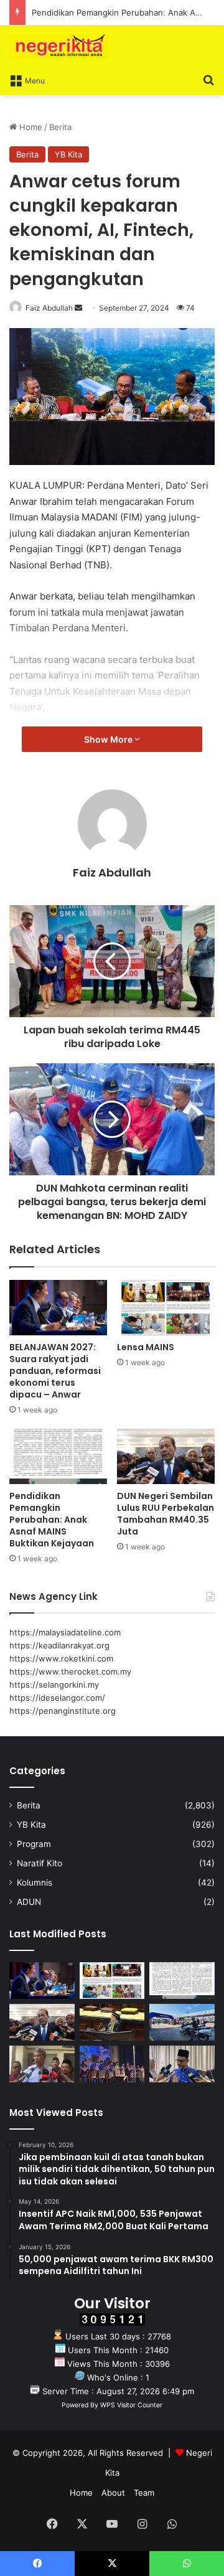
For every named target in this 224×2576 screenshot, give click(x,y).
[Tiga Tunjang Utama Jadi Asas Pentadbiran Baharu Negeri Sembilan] (112, 2064)
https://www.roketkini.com (61, 1658)
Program (34, 1844)
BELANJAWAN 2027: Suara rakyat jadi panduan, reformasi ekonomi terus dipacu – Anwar (55, 1371)
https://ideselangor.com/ (57, 1698)
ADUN (29, 1902)
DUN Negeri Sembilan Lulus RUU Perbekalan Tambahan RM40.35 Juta (166, 1514)
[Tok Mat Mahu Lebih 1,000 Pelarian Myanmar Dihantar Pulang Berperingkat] (42, 2064)
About (113, 2493)
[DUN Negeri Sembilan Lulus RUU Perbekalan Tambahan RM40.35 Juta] (166, 1456)
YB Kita (68, 154)
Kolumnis (35, 1883)
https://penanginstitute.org (63, 1711)
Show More (109, 739)
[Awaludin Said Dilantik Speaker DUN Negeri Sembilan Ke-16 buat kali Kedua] (112, 2022)
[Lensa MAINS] (166, 1308)
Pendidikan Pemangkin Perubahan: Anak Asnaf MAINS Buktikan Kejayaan (52, 1520)
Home (30, 127)
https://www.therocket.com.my (70, 1671)
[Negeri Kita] (59, 46)
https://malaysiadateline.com (65, 1632)
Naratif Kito (40, 1863)
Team (144, 2493)
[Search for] (208, 80)
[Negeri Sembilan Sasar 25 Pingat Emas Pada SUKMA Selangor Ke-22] (182, 2064)
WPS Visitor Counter (131, 2405)
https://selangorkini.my (54, 1685)
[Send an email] (78, 308)
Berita (60, 127)
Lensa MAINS (146, 1347)
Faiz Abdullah (49, 308)
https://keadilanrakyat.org (59, 1645)
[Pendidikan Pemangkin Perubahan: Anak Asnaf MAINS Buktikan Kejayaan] (58, 1456)
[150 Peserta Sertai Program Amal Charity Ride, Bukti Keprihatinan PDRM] (182, 2022)
